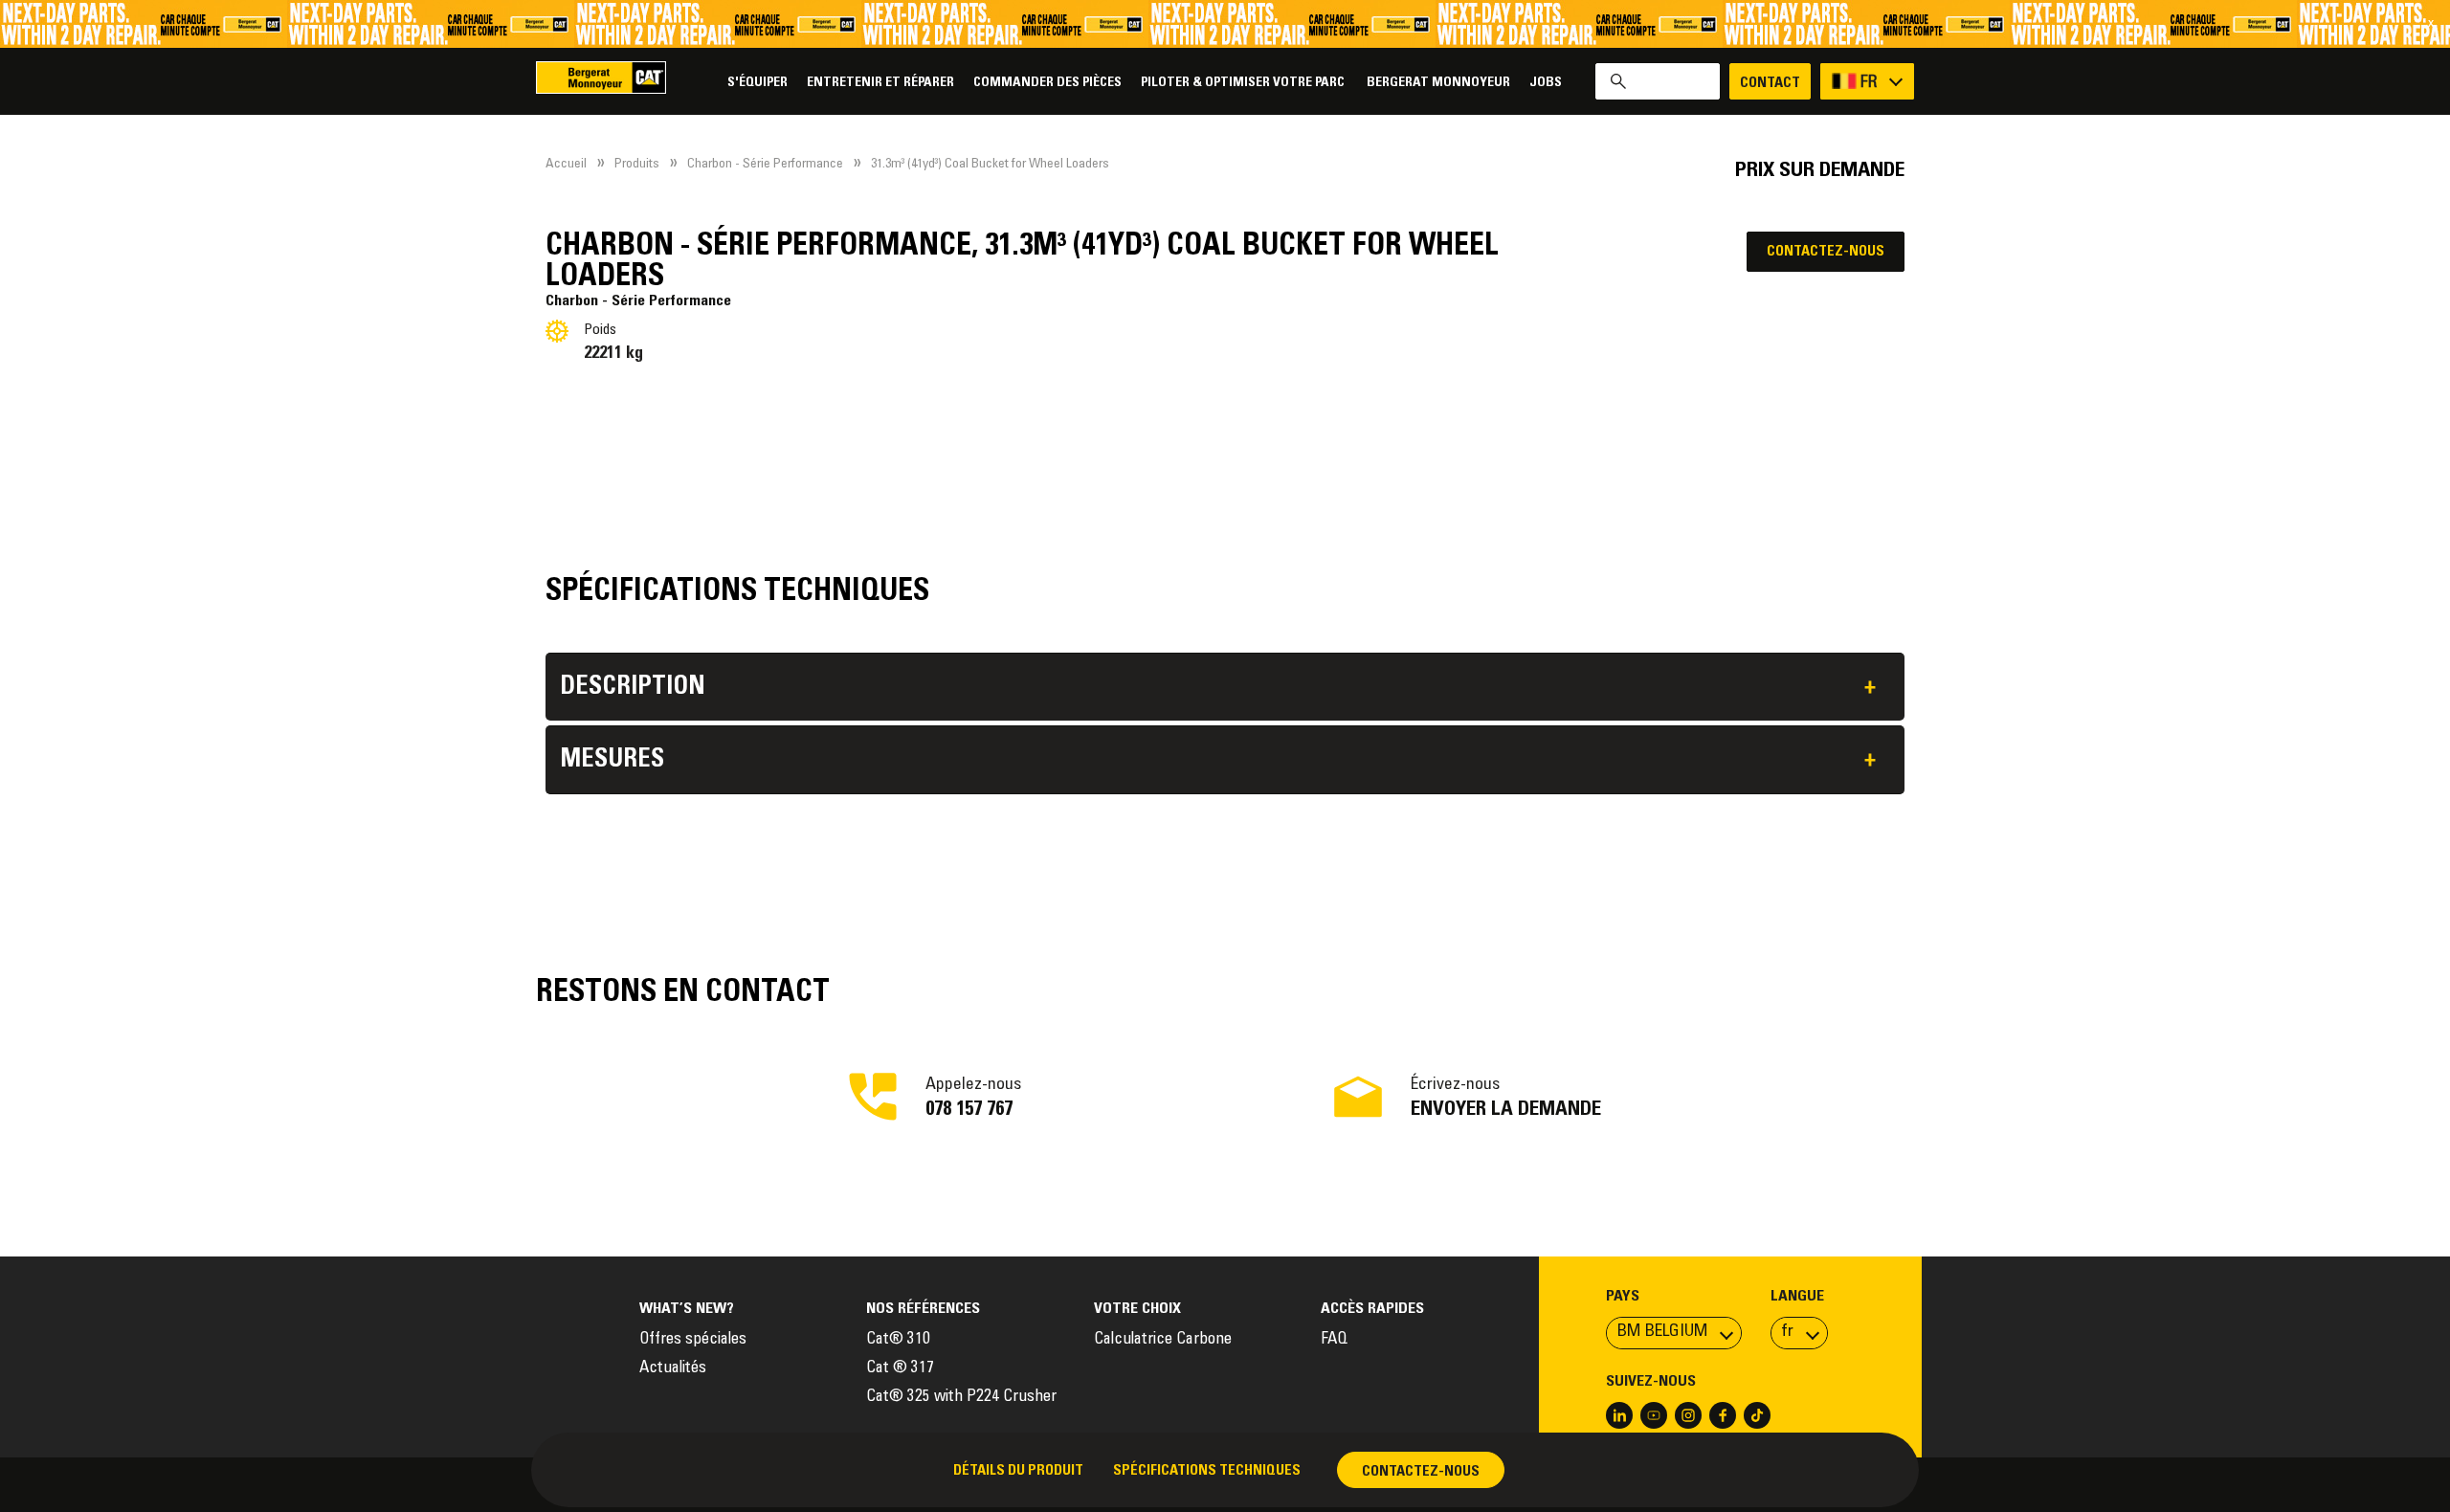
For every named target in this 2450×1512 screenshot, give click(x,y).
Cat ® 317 (900, 1369)
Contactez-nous (1826, 252)
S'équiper (757, 83)
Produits (637, 165)
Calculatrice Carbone (1163, 1340)
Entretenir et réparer (880, 83)
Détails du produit (1018, 1471)
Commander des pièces (1047, 83)
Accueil (566, 165)
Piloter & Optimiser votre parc (1244, 83)
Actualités (673, 1369)
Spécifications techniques (1207, 1471)
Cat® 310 (898, 1340)
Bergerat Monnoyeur (1438, 83)
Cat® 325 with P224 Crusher (961, 1398)
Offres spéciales (693, 1340)
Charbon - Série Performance (765, 165)
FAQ (1334, 1340)
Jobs (1546, 83)
